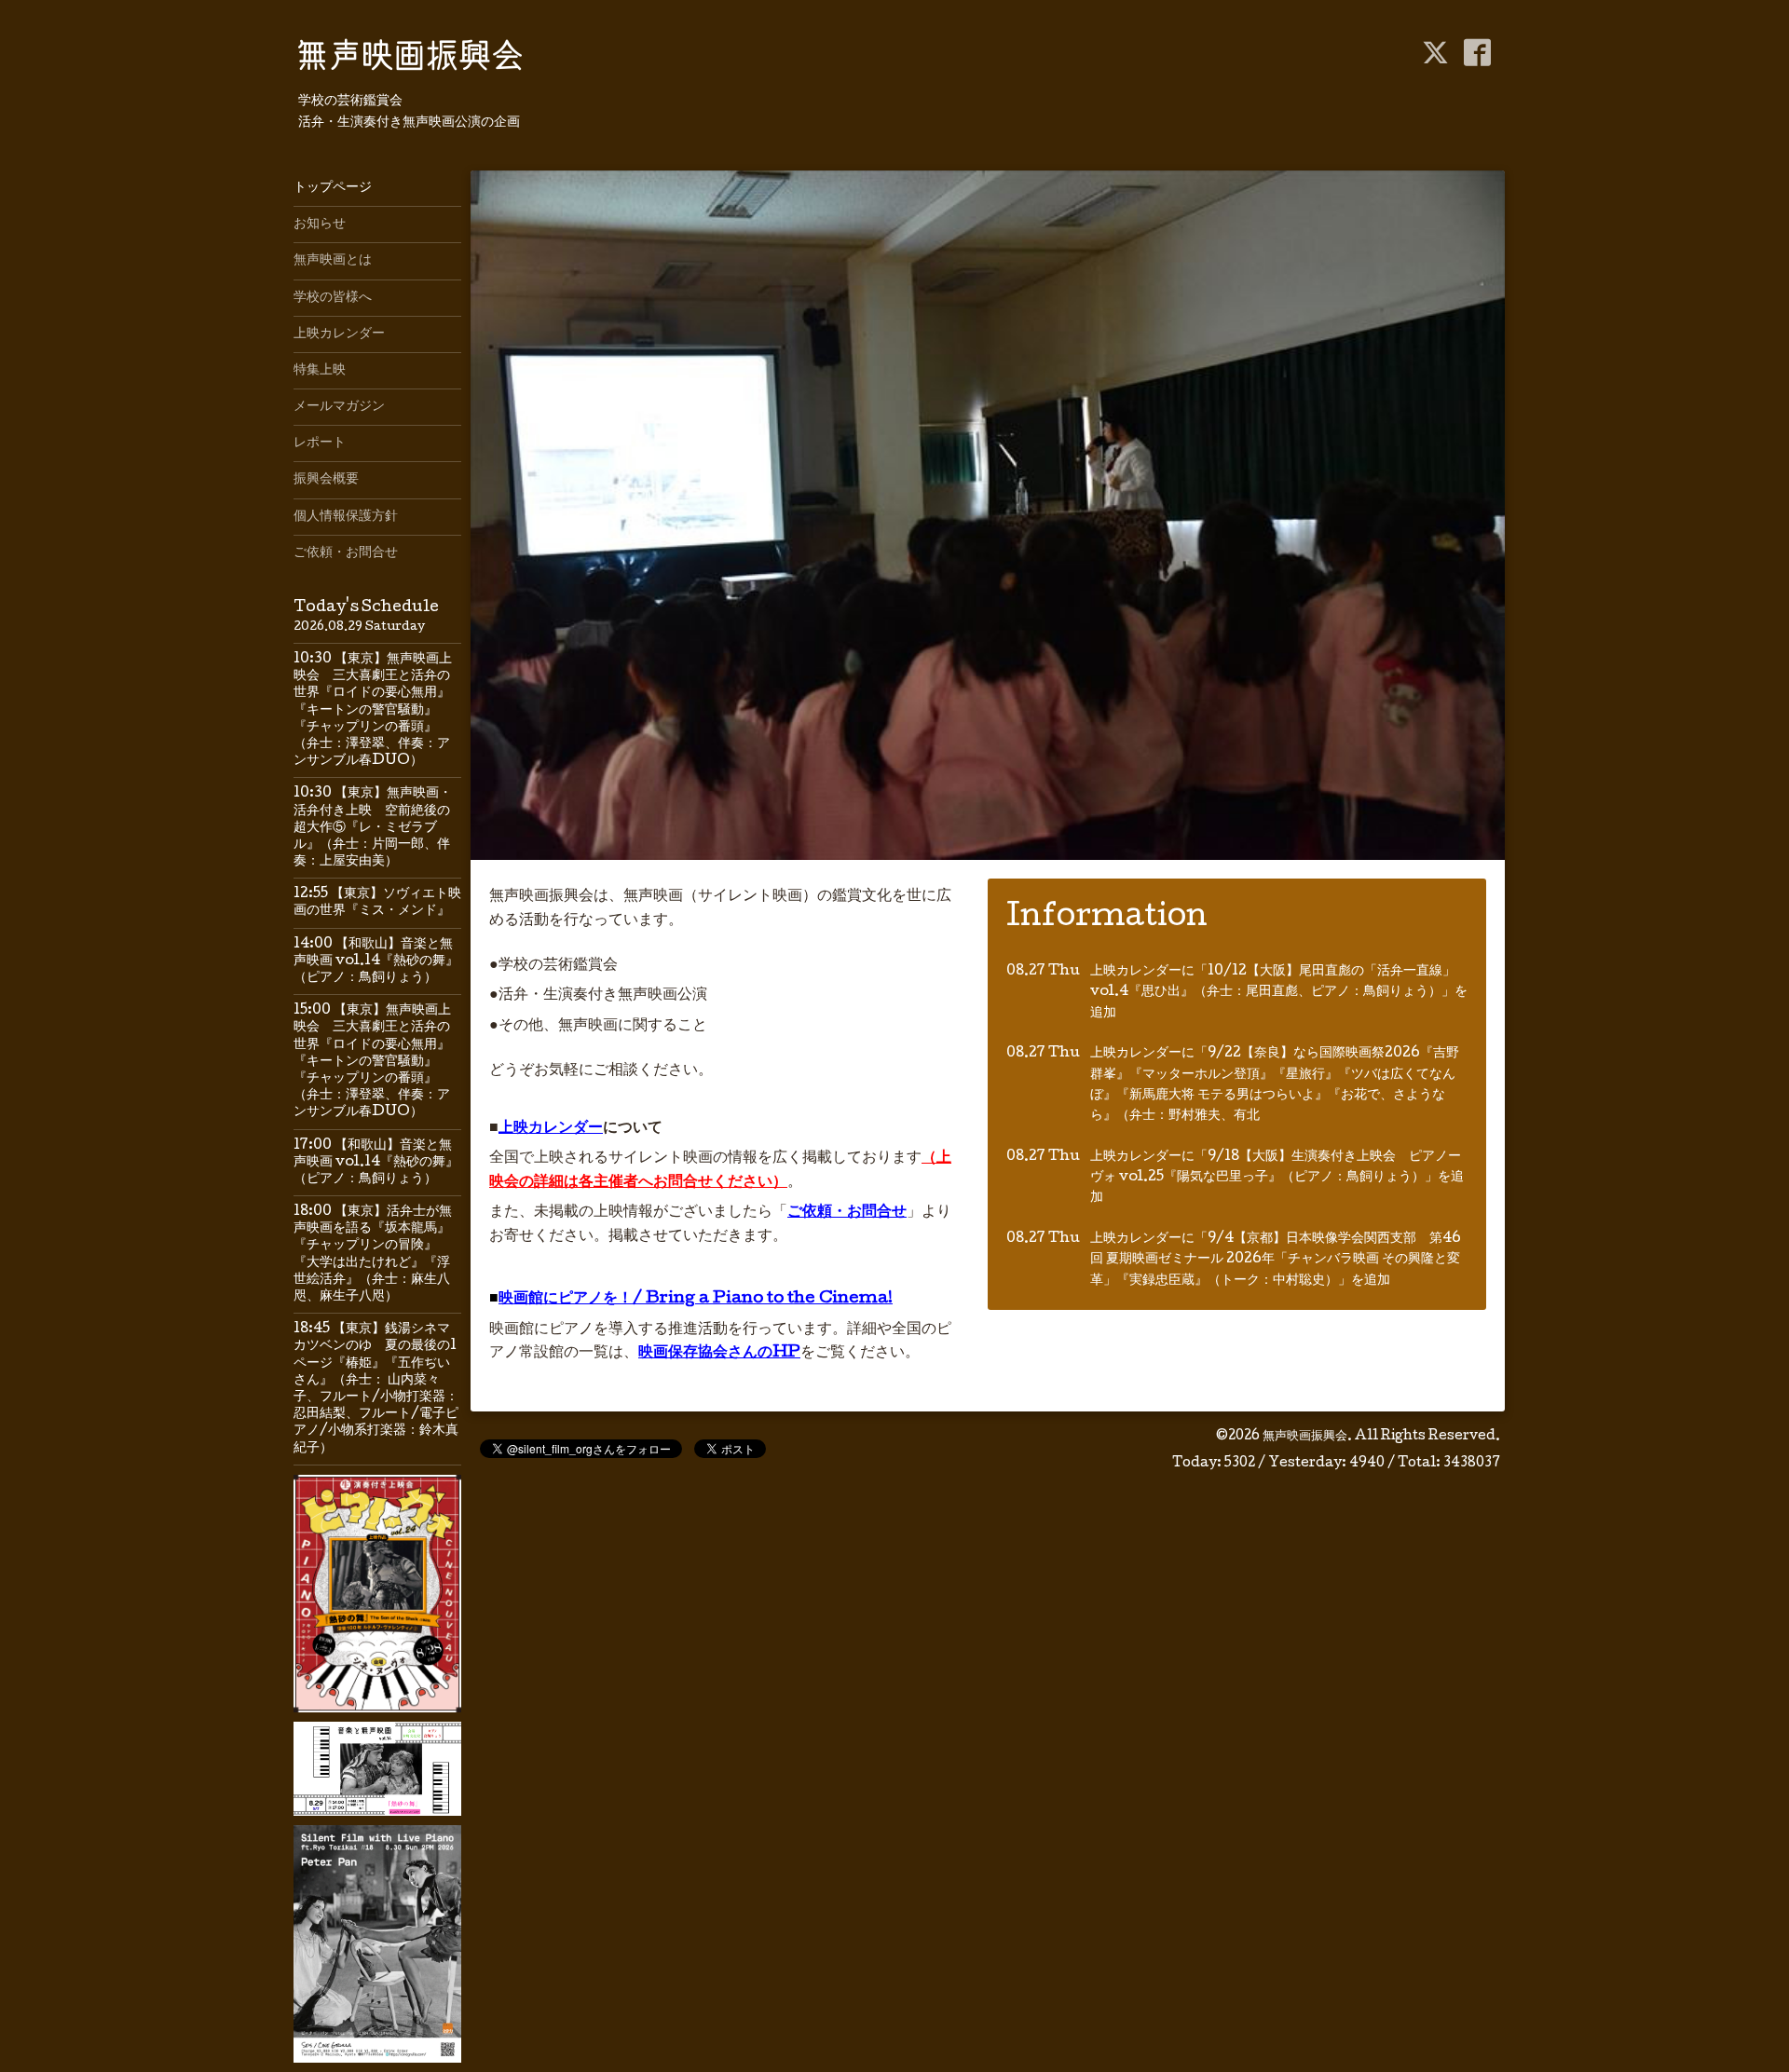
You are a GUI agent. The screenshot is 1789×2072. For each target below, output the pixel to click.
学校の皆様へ (333, 298)
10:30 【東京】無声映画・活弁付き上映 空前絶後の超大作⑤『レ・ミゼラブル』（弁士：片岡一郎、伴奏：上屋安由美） (373, 828)
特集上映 (320, 371)
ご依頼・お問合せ (847, 1213)
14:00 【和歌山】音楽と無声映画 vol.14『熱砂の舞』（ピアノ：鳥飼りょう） (376, 961)
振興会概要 (326, 480)
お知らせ (320, 225)
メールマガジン (339, 407)
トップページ (333, 188)
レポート (320, 443)
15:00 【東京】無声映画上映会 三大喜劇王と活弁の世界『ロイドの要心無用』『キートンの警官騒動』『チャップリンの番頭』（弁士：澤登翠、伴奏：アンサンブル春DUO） (372, 1062)
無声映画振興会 (1305, 1437)
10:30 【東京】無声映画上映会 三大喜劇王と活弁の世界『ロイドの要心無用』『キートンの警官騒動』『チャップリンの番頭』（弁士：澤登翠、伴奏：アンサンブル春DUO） (373, 710)
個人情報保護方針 (346, 517)
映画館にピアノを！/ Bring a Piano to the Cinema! (696, 1299)
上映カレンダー (551, 1129)
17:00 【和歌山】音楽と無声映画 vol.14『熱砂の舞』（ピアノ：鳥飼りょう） (376, 1163)
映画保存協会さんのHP (719, 1353)
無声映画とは (333, 261)
